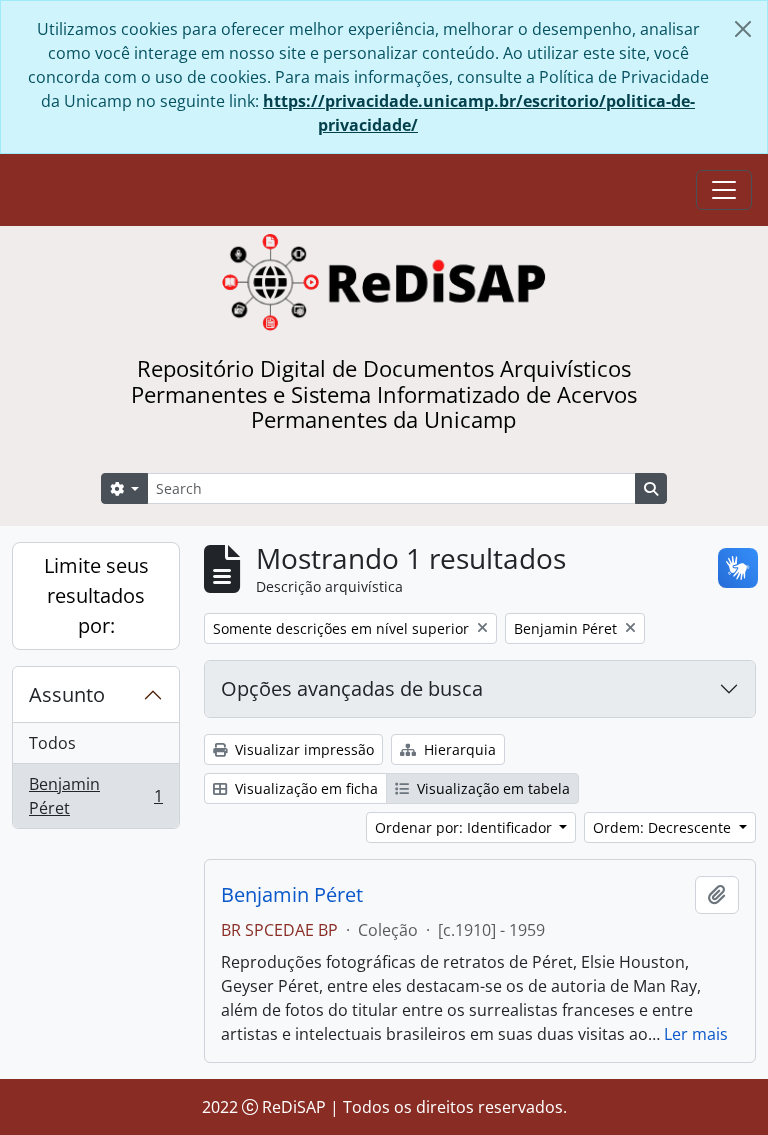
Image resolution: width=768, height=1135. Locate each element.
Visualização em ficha (304, 788)
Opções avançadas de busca (352, 688)
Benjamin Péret (95, 796)
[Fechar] (743, 29)
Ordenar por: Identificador (465, 827)
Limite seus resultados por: (96, 595)
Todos (52, 743)
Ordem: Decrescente (664, 827)
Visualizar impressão (302, 749)
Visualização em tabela (491, 788)
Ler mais (696, 1034)
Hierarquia (458, 749)
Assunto (67, 694)
